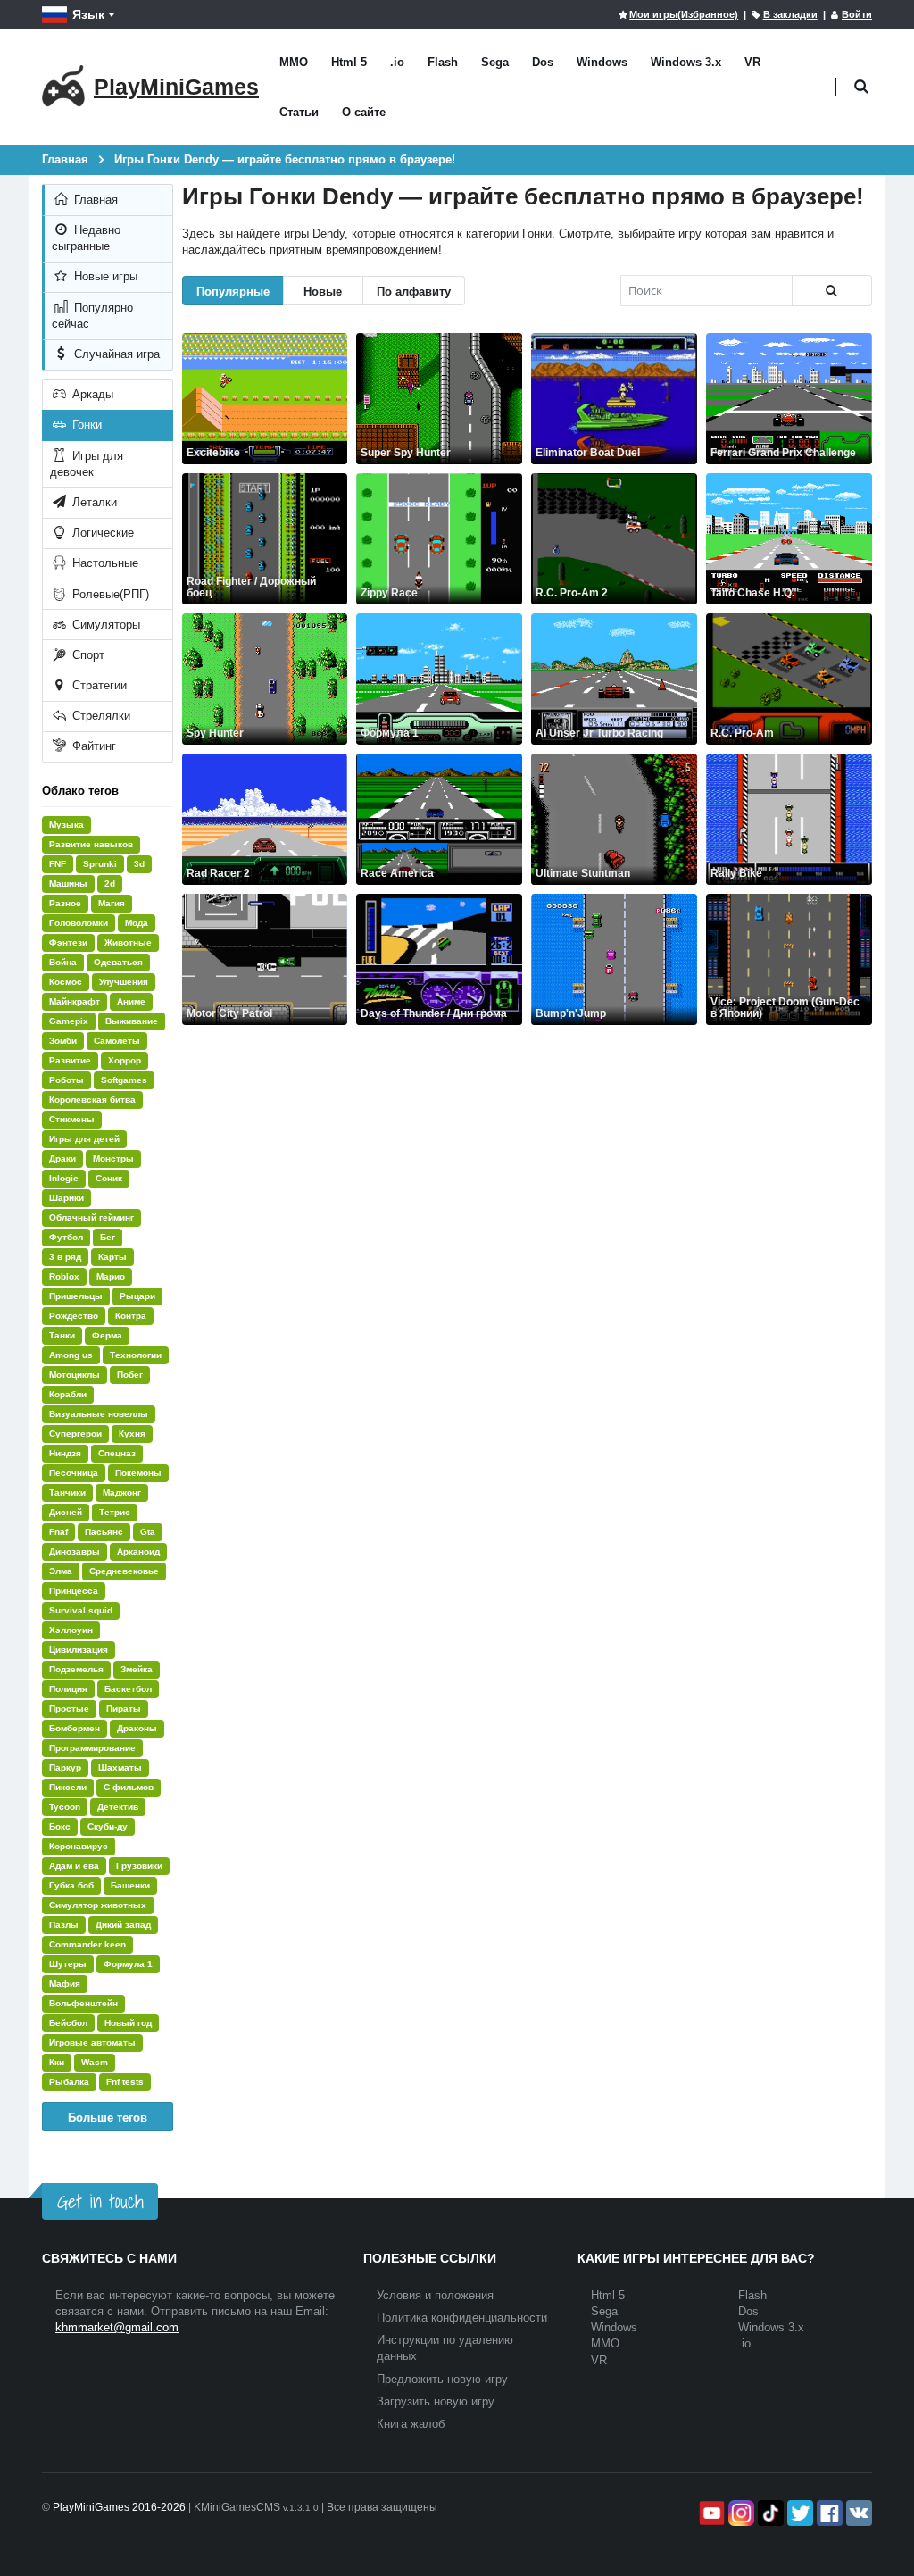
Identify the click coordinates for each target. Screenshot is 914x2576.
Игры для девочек (87, 464)
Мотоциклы (75, 1375)
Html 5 (349, 62)
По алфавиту (414, 291)
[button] (861, 87)
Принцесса (74, 1591)
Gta (148, 1532)
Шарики (66, 1198)
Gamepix (69, 1021)
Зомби (63, 1041)
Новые (323, 291)
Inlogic (64, 1178)
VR (752, 62)
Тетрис (115, 1512)
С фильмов (129, 1787)
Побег (130, 1375)
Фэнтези (68, 942)
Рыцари (137, 1296)
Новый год (128, 2023)
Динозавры (75, 1551)
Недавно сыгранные (86, 238)
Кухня (132, 1434)
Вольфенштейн (83, 2003)
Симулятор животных (98, 1905)
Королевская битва (92, 1100)
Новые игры (104, 276)
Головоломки (79, 923)
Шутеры (68, 1964)
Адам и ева (74, 1866)
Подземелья (76, 1669)
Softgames (124, 1080)
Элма (61, 1571)
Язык (88, 14)
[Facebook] (828, 2513)
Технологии (136, 1355)
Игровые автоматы (92, 2042)
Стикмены (72, 1119)
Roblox (64, 1276)
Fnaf (58, 1532)
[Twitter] (798, 2513)
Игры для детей (84, 1139)
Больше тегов (108, 2117)
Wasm (95, 2062)
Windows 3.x (686, 62)
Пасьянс (104, 1532)
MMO (294, 62)
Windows (602, 62)
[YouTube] (710, 2513)
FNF (58, 864)
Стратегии (98, 685)
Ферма (107, 1335)
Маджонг (122, 1492)
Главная (94, 200)
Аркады (91, 394)
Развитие (70, 1060)
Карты (112, 1257)
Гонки (85, 425)
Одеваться (118, 962)
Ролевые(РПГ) (109, 594)
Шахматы (120, 1767)
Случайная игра (115, 354)
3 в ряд (65, 1257)
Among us (71, 1355)
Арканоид (138, 1551)
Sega (495, 62)
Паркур (65, 1767)
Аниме (131, 1001)
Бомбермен (75, 1728)
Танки (62, 1335)
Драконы (137, 1728)
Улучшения (124, 982)
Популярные (233, 291)
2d (110, 884)
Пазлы (64, 1925)
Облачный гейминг (91, 1217)
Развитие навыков (91, 844)
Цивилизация (79, 1650)
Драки (62, 1159)
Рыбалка (69, 2082)
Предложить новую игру (442, 2379)
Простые (69, 1709)
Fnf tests (125, 2082)
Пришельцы (76, 1296)
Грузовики (139, 1866)
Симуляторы (104, 625)
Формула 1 (128, 1964)
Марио (111, 1276)
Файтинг (92, 746)
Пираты (124, 1709)
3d (139, 864)
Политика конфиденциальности (462, 2318)
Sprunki (100, 864)
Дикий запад (123, 1925)
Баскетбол (128, 1689)
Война (63, 962)
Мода (137, 923)
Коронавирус (79, 1846)
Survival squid (81, 1610)
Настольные (104, 563)
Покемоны (138, 1473)
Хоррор (125, 1060)
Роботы (66, 1080)
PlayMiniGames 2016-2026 (119, 2507)
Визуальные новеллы (99, 1414)
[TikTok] (769, 2513)
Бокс (60, 1826)
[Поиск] (832, 291)
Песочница (74, 1473)
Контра (131, 1316)
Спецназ (117, 1453)
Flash (443, 62)
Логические (101, 533)
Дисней (66, 1512)
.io (397, 62)
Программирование (92, 1748)
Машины (68, 884)
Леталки (93, 502)
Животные (128, 942)
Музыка (66, 825)
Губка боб (71, 1885)
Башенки (130, 1885)
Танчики (67, 1492)
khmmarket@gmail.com (117, 2327)
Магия (112, 903)
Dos (543, 62)
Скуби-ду (108, 1826)
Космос (66, 982)
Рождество (74, 1316)
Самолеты (117, 1041)
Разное (65, 903)
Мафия (65, 1984)
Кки (57, 2062)
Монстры (113, 1159)
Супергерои (75, 1434)
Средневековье (124, 1571)
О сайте (364, 112)
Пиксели (68, 1787)
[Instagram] (740, 2513)
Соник (109, 1178)
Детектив (118, 1807)
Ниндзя (65, 1453)
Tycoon (65, 1807)
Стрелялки (100, 716)
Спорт (87, 655)
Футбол (66, 1237)
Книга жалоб (411, 2424)
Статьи (299, 112)
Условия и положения (435, 2295)
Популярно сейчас (92, 316)
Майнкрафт (75, 1001)
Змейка (137, 1669)
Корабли (68, 1394)
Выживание (132, 1021)
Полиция (68, 1689)
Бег (108, 1237)
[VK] (857, 2513)
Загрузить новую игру (436, 2401)
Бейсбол (68, 2023)
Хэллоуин (71, 1630)
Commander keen (87, 1944)
